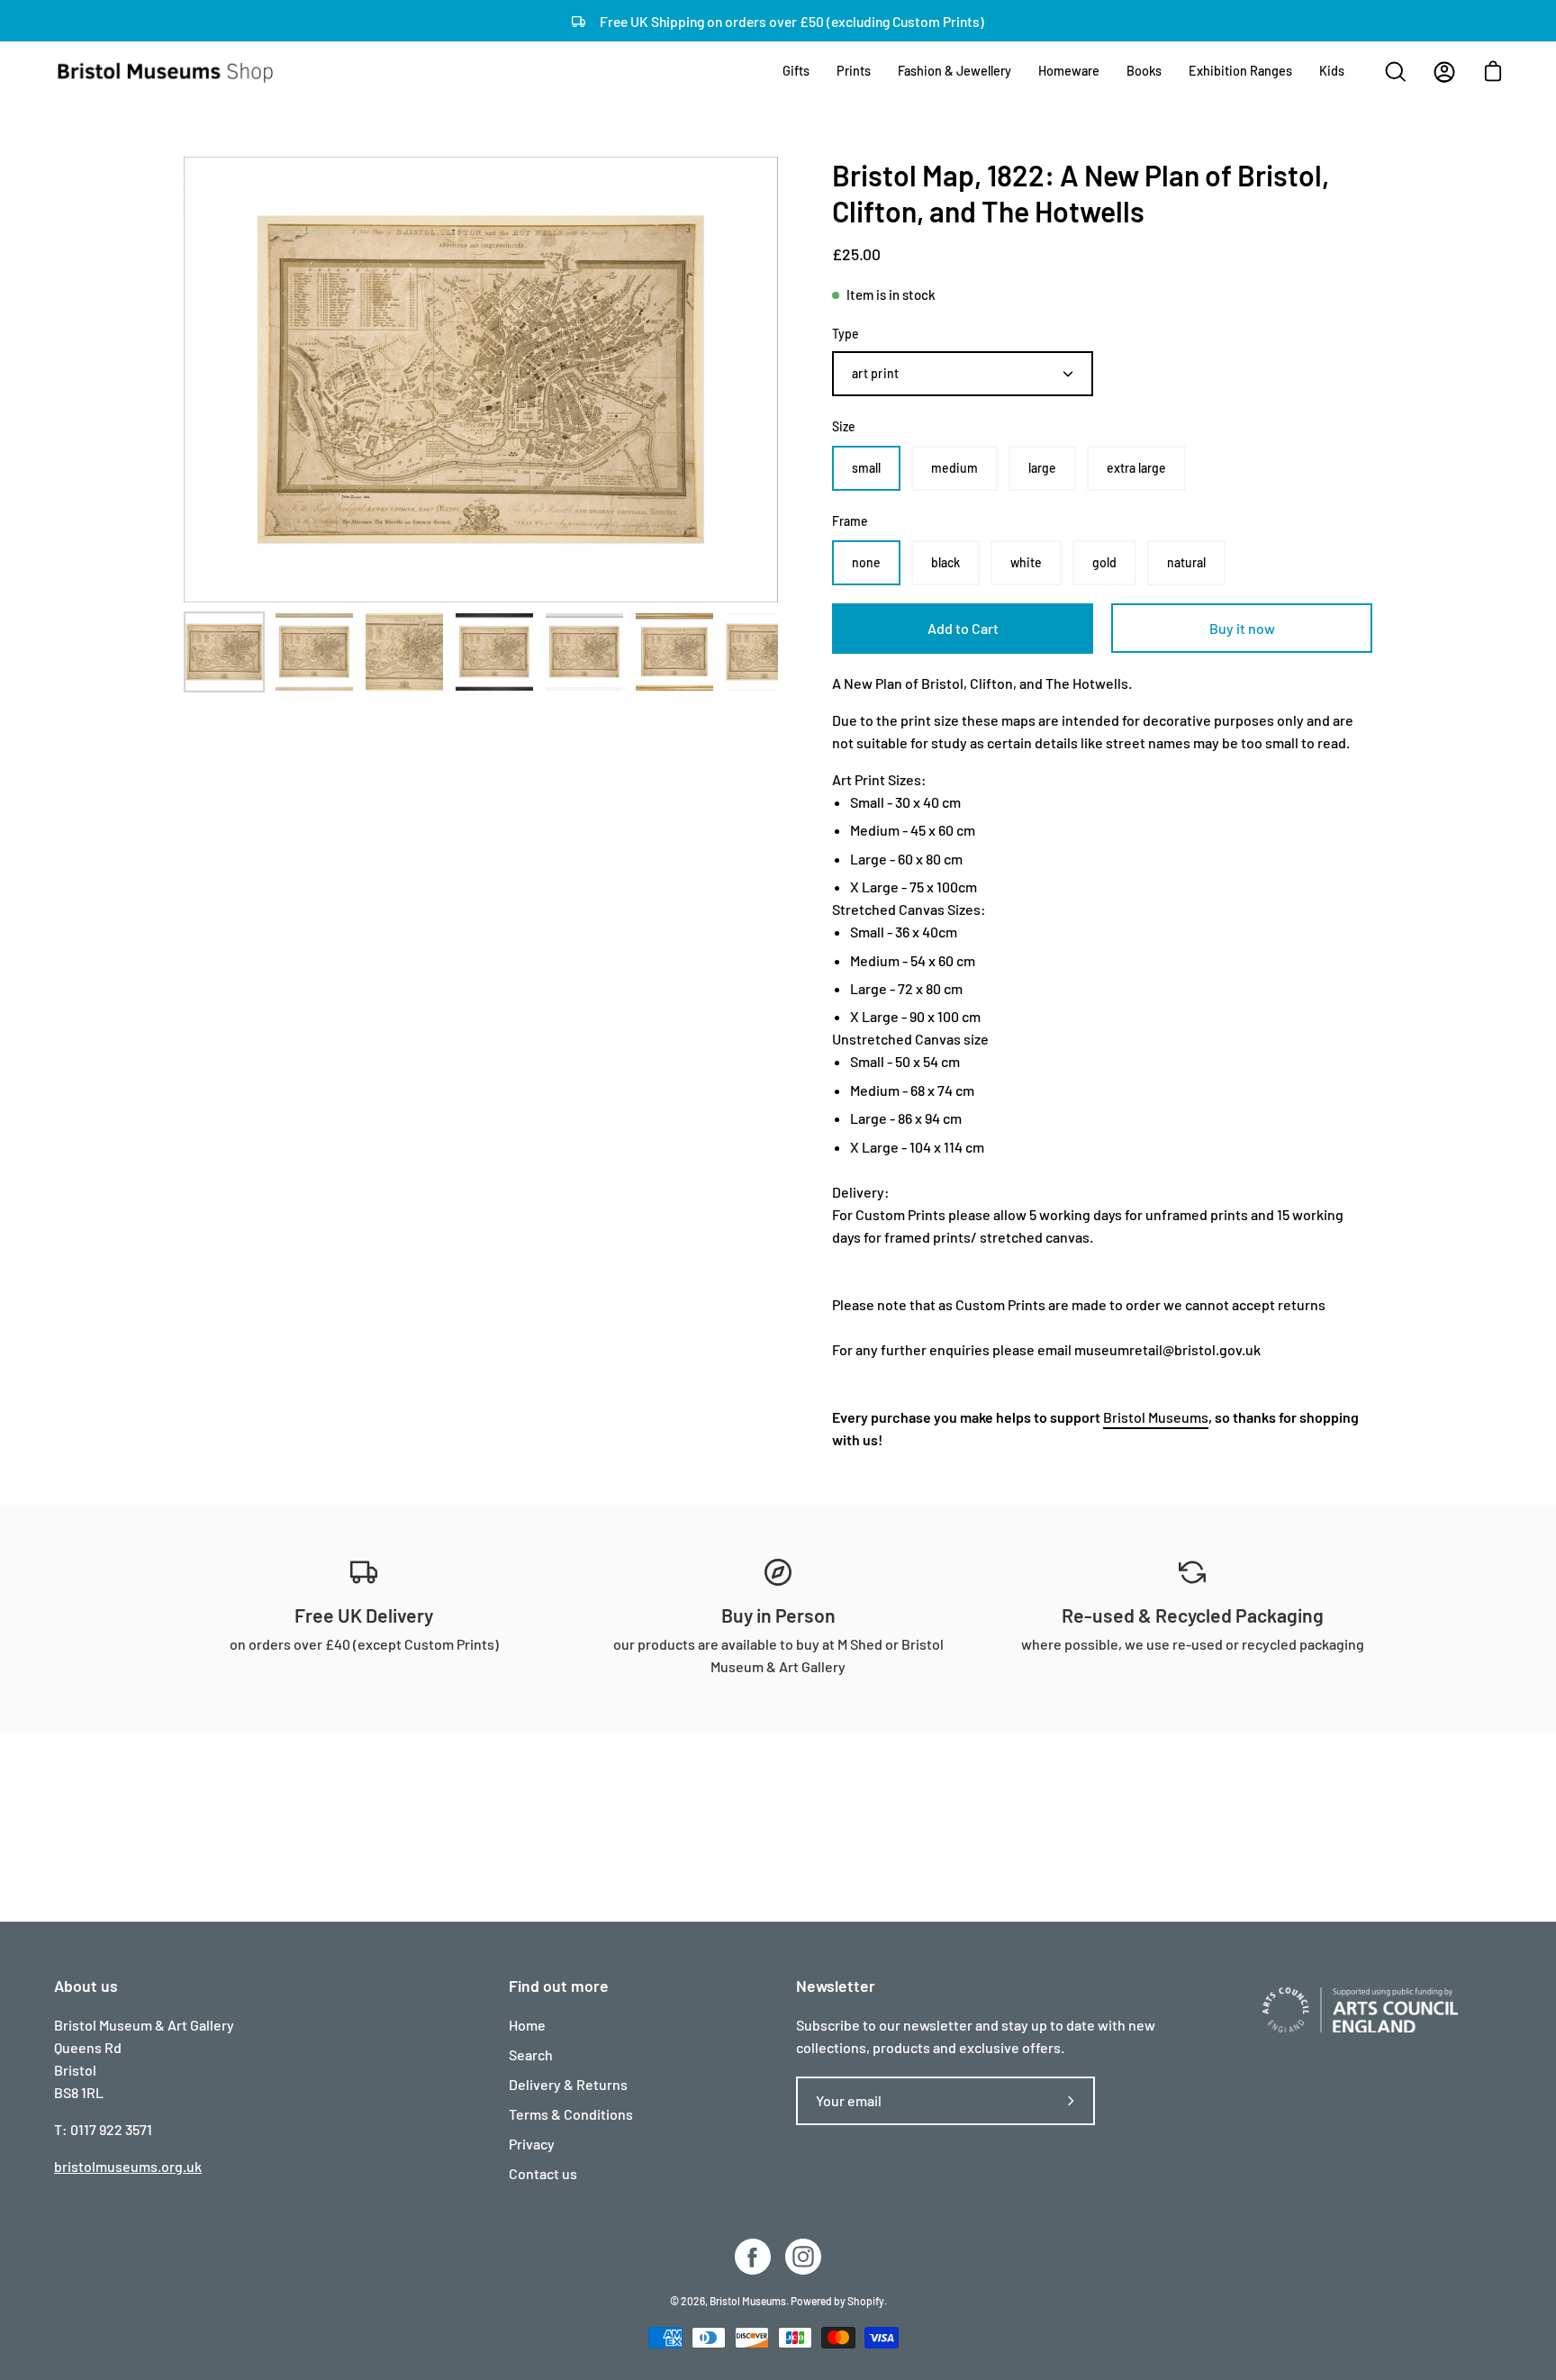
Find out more (559, 1986)
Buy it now (1242, 628)
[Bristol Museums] (167, 72)
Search (531, 2054)
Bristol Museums (1156, 1417)
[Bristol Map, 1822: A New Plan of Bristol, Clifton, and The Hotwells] (224, 652)
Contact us (543, 2173)
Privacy (532, 2144)
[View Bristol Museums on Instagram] (803, 2257)
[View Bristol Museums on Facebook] (753, 2257)
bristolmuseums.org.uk (128, 2166)
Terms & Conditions (571, 2114)
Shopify (866, 2301)
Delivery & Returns (568, 2084)
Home (527, 2025)
